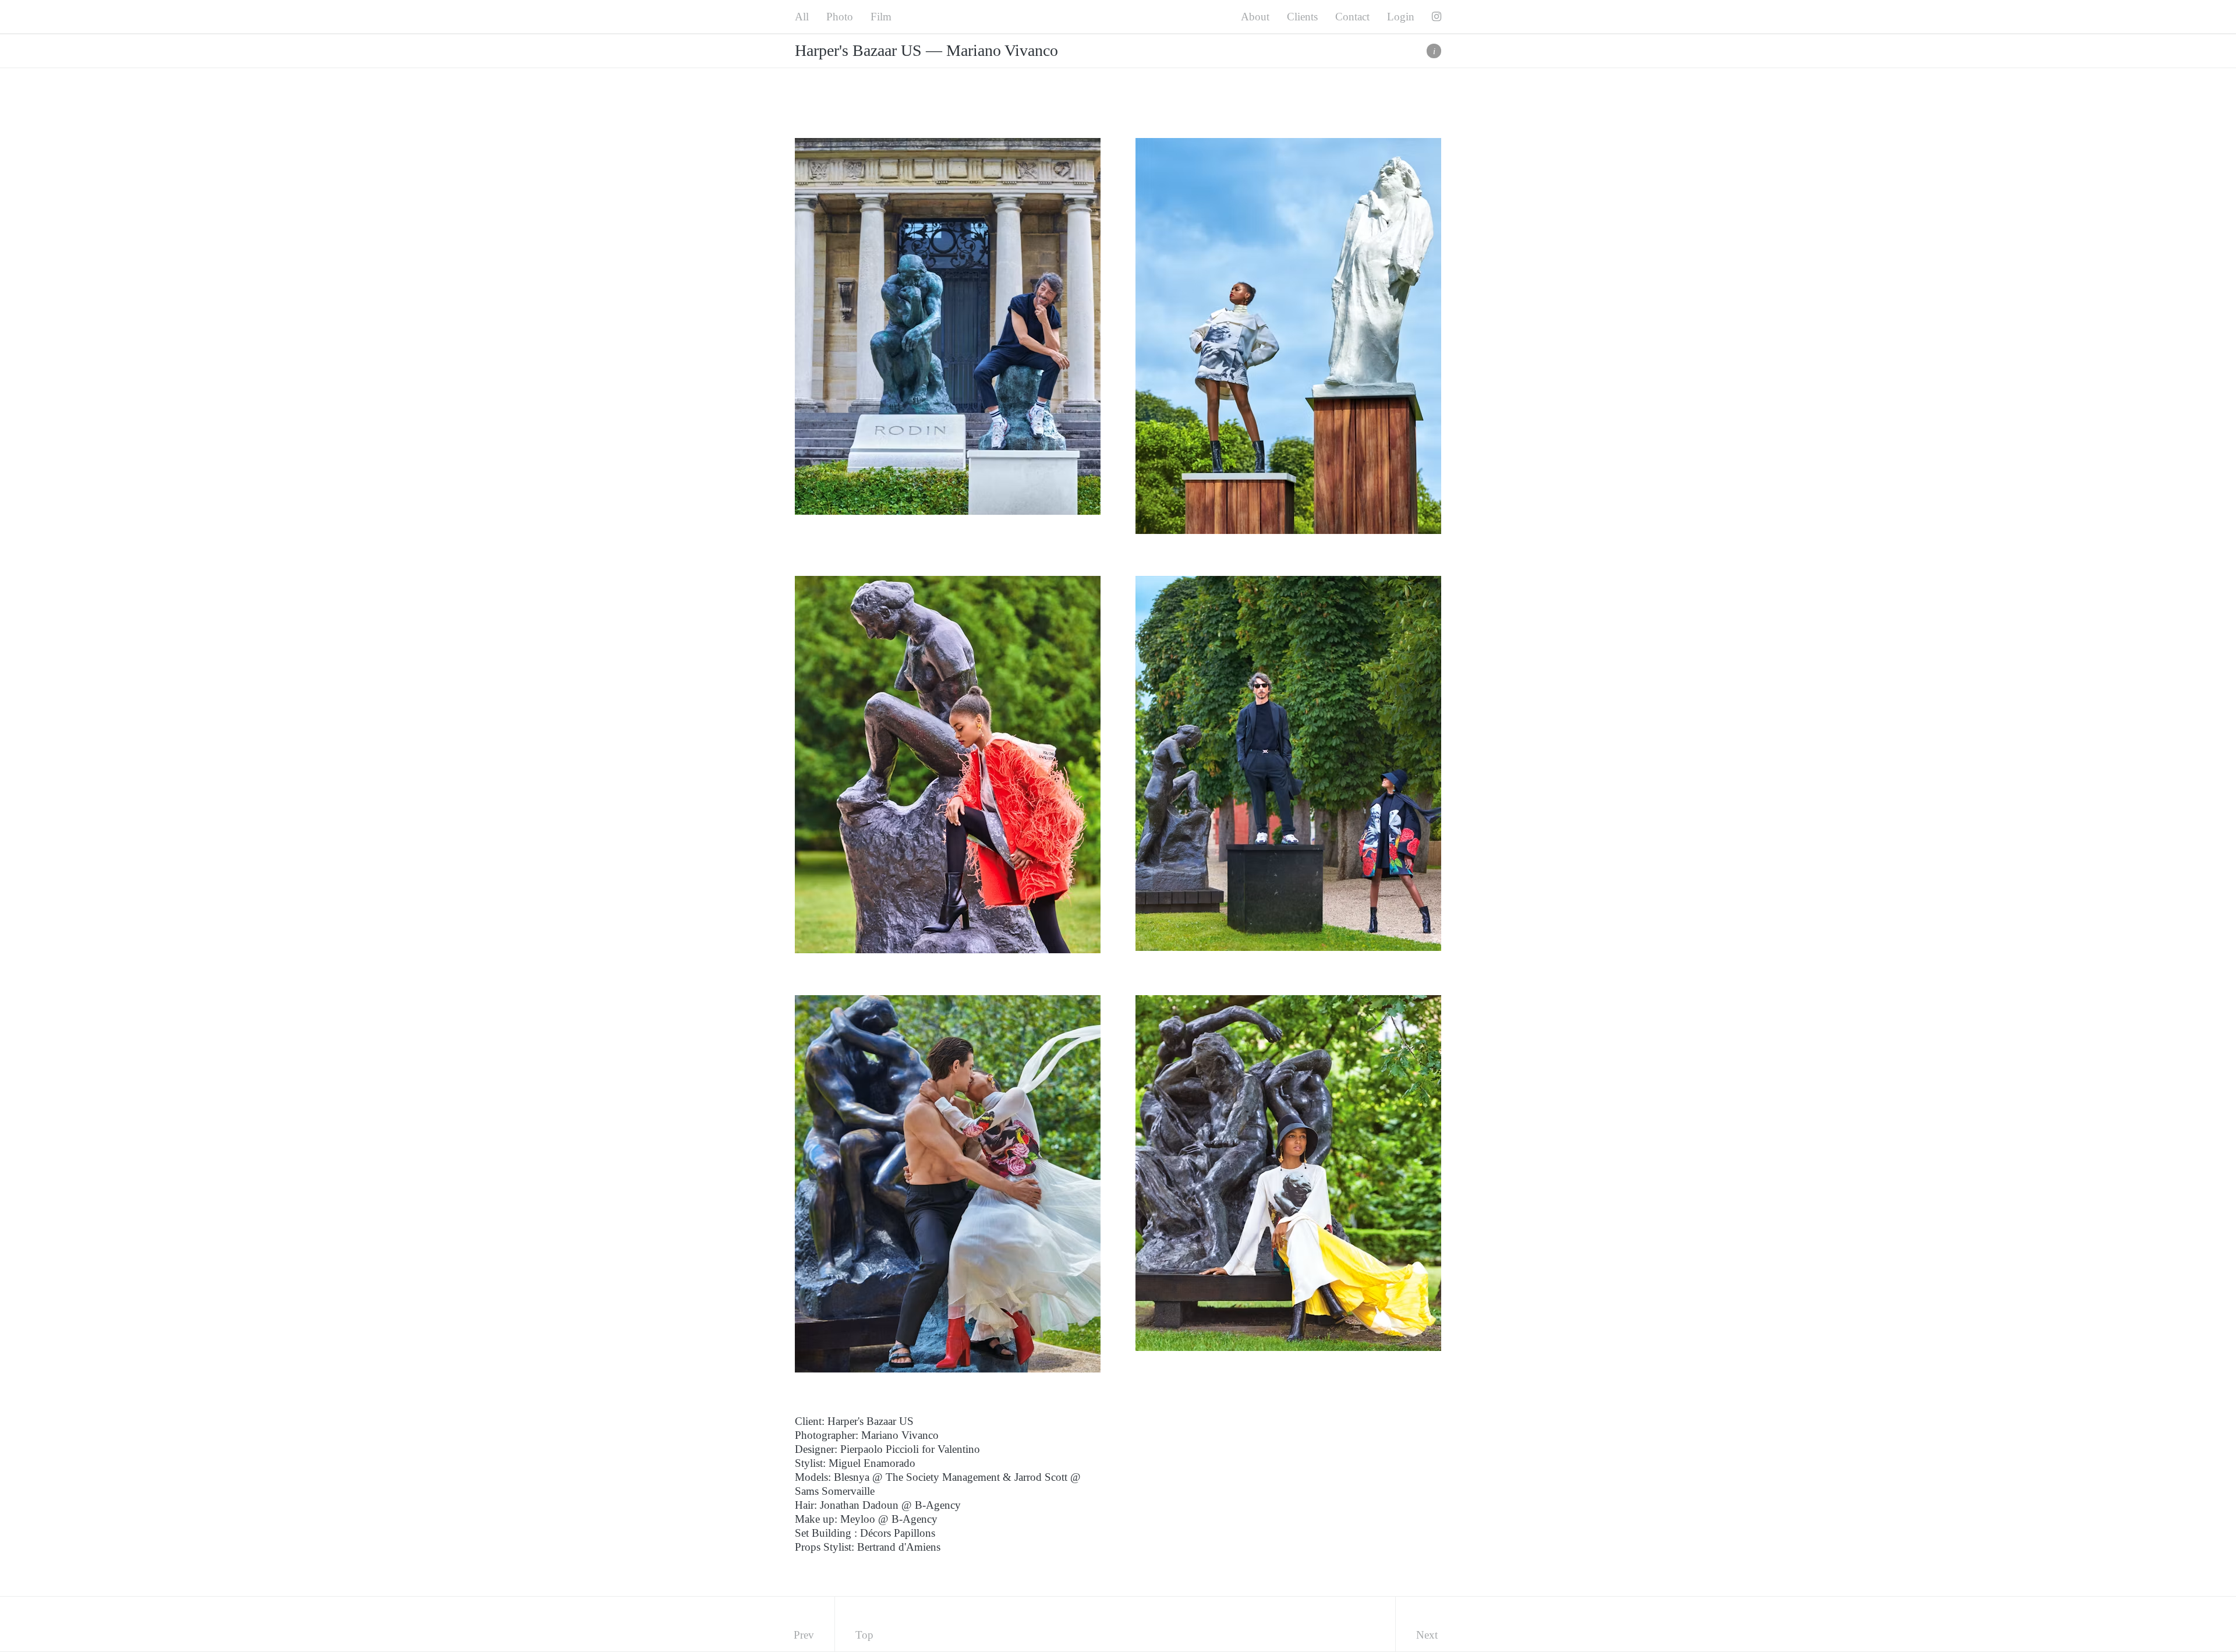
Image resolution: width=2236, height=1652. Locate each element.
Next (1427, 1635)
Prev (804, 1635)
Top (864, 1635)
